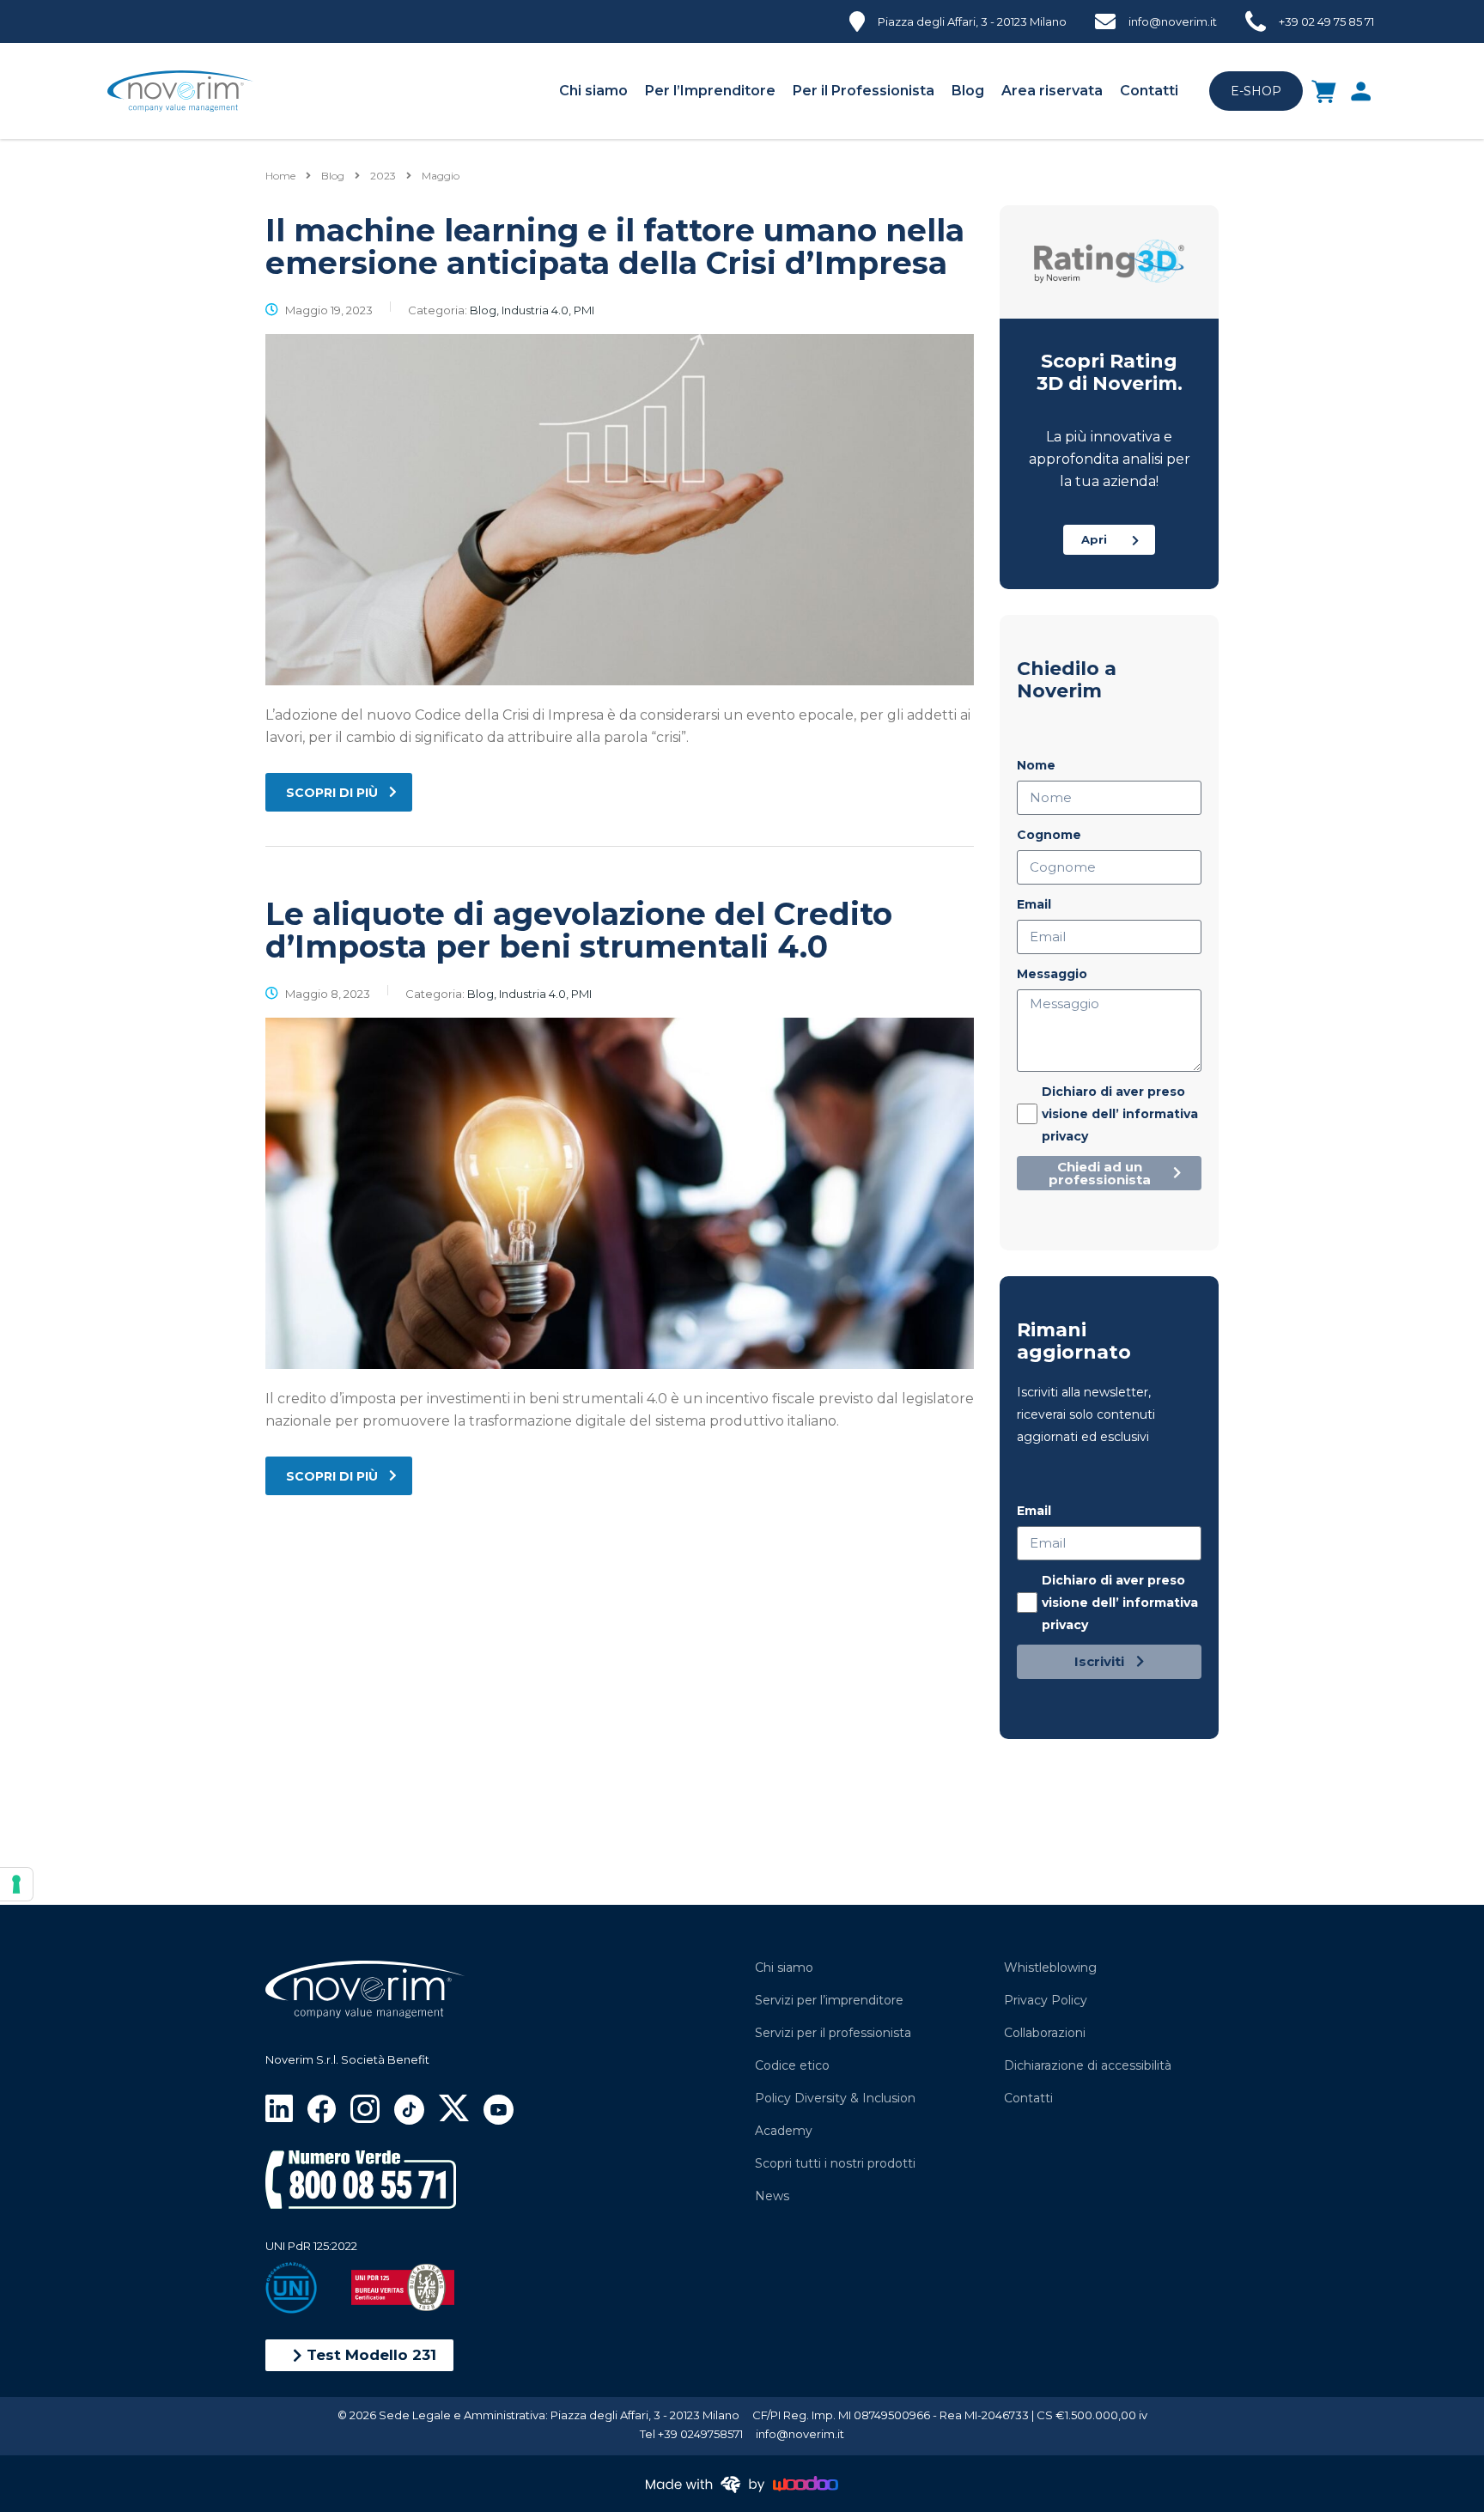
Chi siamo (593, 91)
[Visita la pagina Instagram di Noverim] (365, 2108)
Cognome (1049, 835)
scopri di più (332, 793)
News (772, 2196)
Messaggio (1052, 974)
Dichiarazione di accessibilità (1088, 2065)
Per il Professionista (864, 91)
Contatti (1149, 91)
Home (280, 176)
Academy (784, 2131)
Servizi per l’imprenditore (829, 2000)
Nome (1036, 765)
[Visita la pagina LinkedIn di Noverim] (279, 2107)
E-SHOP (1256, 91)
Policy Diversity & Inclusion (835, 2098)
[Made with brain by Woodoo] (742, 2483)
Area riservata (1052, 91)
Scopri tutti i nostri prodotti (835, 2163)
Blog (968, 91)
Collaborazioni (1045, 2033)
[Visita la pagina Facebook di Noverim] (322, 2108)
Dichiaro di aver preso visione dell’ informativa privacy (1120, 1114)
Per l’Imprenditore (710, 91)
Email (1034, 904)
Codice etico (792, 2065)
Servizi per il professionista (833, 2033)
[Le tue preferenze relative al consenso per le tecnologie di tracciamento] (16, 1884)
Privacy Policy (1046, 2000)
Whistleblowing (1050, 1968)
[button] (359, 2355)
